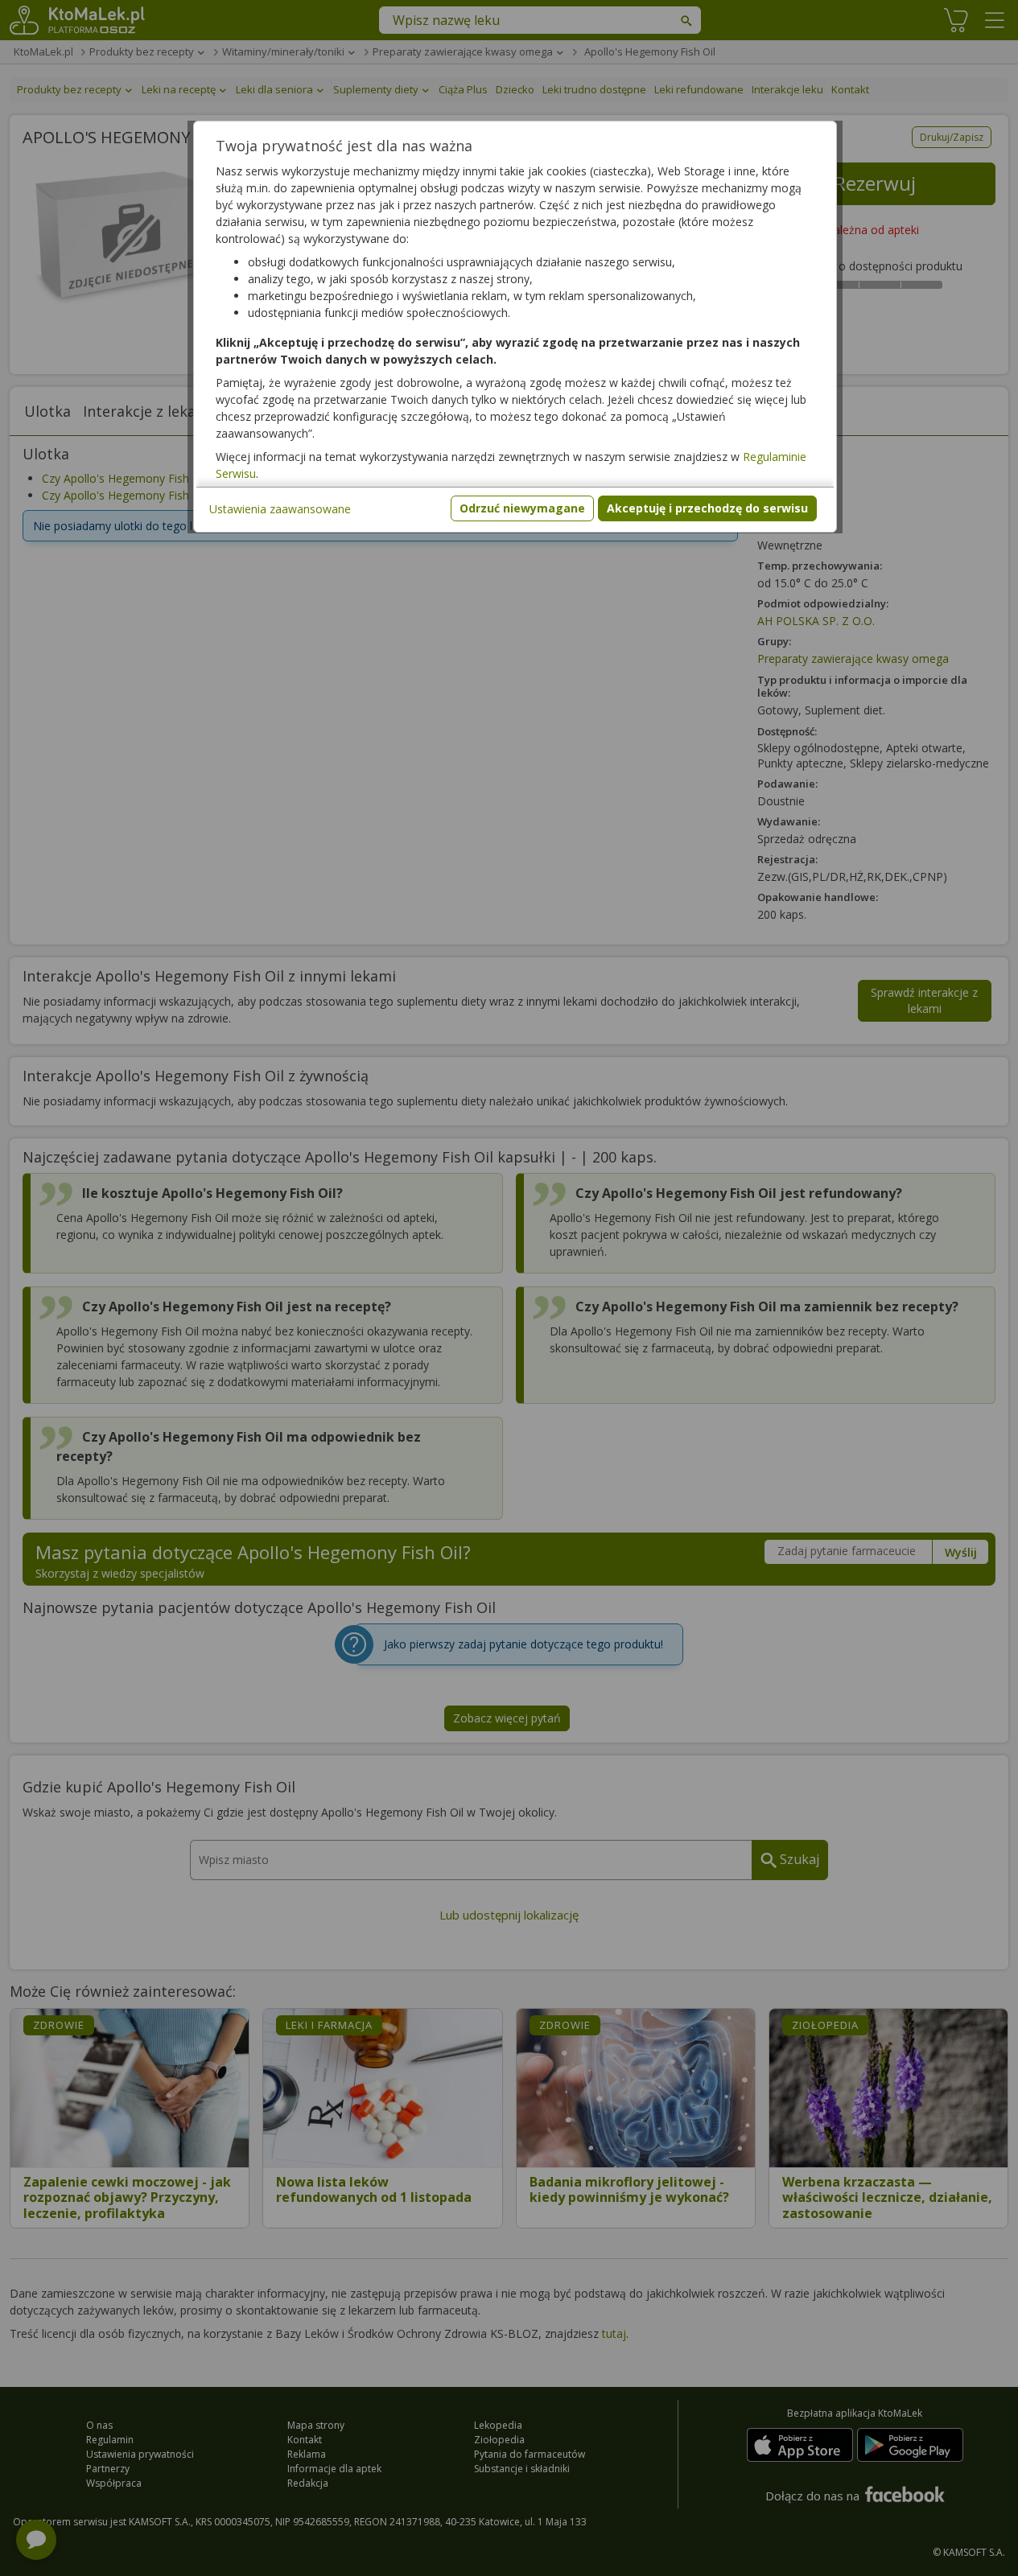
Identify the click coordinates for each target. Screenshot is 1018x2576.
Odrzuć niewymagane (522, 508)
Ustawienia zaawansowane (280, 509)
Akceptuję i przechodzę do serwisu (707, 508)
